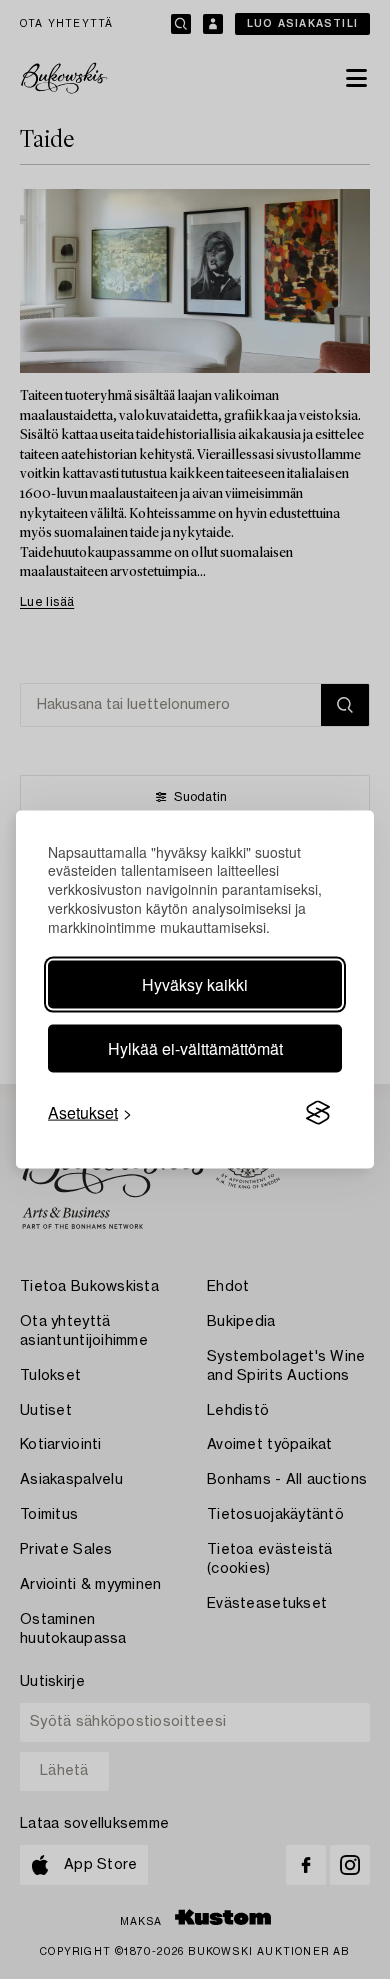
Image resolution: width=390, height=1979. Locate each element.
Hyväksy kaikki (195, 984)
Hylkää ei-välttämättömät (195, 1048)
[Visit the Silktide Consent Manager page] (318, 1113)
